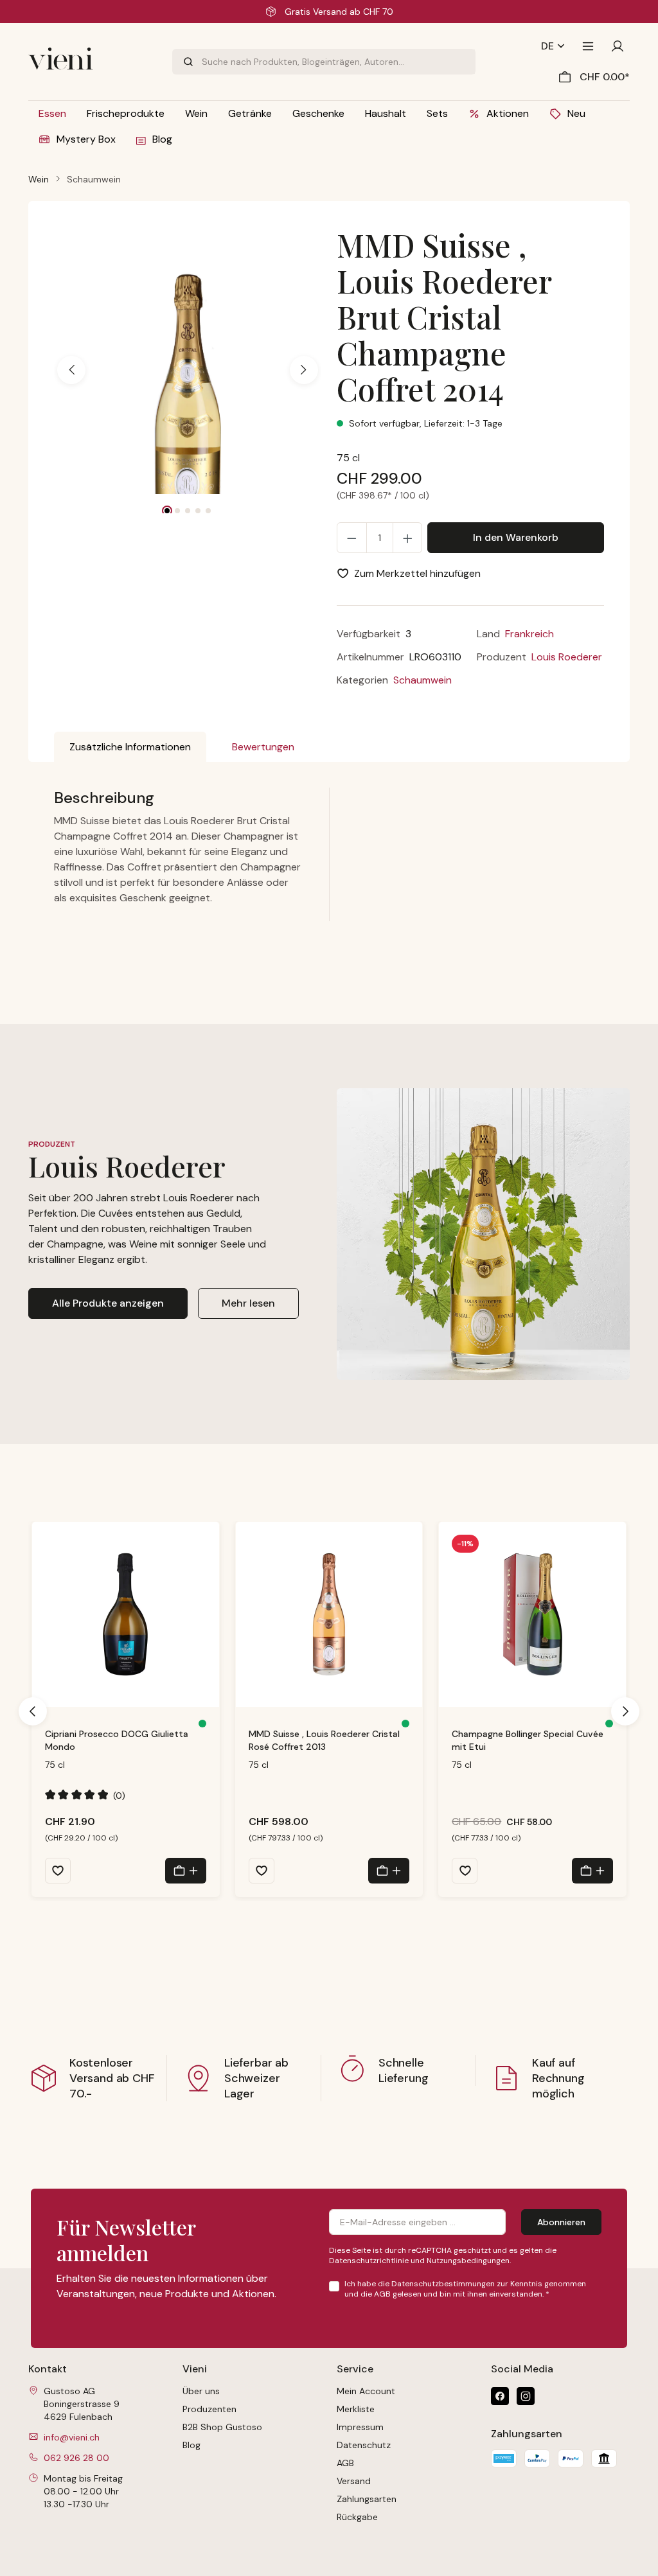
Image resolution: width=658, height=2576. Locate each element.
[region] (188, 370)
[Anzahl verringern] (352, 538)
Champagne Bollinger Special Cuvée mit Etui (528, 1740)
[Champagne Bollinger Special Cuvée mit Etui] (532, 1614)
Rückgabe (357, 2517)
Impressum (360, 2427)
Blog (191, 2445)
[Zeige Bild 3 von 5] (188, 511)
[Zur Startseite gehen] (93, 62)
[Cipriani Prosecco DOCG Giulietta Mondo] (126, 1614)
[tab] (130, 747)
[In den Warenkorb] (186, 1871)
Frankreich (529, 634)
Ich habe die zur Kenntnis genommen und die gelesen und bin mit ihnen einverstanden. (465, 2289)
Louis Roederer (567, 657)
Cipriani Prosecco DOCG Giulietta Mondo (117, 1740)
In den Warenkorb (516, 537)
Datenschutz (364, 2445)
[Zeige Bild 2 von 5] (177, 511)
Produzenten (209, 2409)
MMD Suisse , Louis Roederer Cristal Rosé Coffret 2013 (324, 1740)
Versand (354, 2481)
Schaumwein (422, 680)
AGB (382, 2294)
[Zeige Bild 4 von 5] (198, 511)
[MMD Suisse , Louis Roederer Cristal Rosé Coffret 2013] (329, 1614)
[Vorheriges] (71, 370)
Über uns (201, 2391)
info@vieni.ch (72, 2437)
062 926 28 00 (76, 2458)
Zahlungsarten (367, 2499)
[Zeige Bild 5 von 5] (208, 511)
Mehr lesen (248, 1303)
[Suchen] (187, 62)
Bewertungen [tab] (263, 747)
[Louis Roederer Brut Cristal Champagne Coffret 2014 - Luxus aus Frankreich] (188, 401)
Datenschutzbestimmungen (443, 2284)
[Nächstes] (304, 370)
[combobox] (338, 62)
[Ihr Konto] (618, 46)
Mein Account (366, 2391)
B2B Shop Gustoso (222, 2427)
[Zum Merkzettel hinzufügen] (58, 1871)
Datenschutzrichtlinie (369, 2261)
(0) (85, 1795)
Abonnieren (561, 2222)
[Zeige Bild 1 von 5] (167, 511)
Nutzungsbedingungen (468, 2261)
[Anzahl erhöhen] (408, 538)
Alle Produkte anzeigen (108, 1303)
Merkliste (356, 2409)
